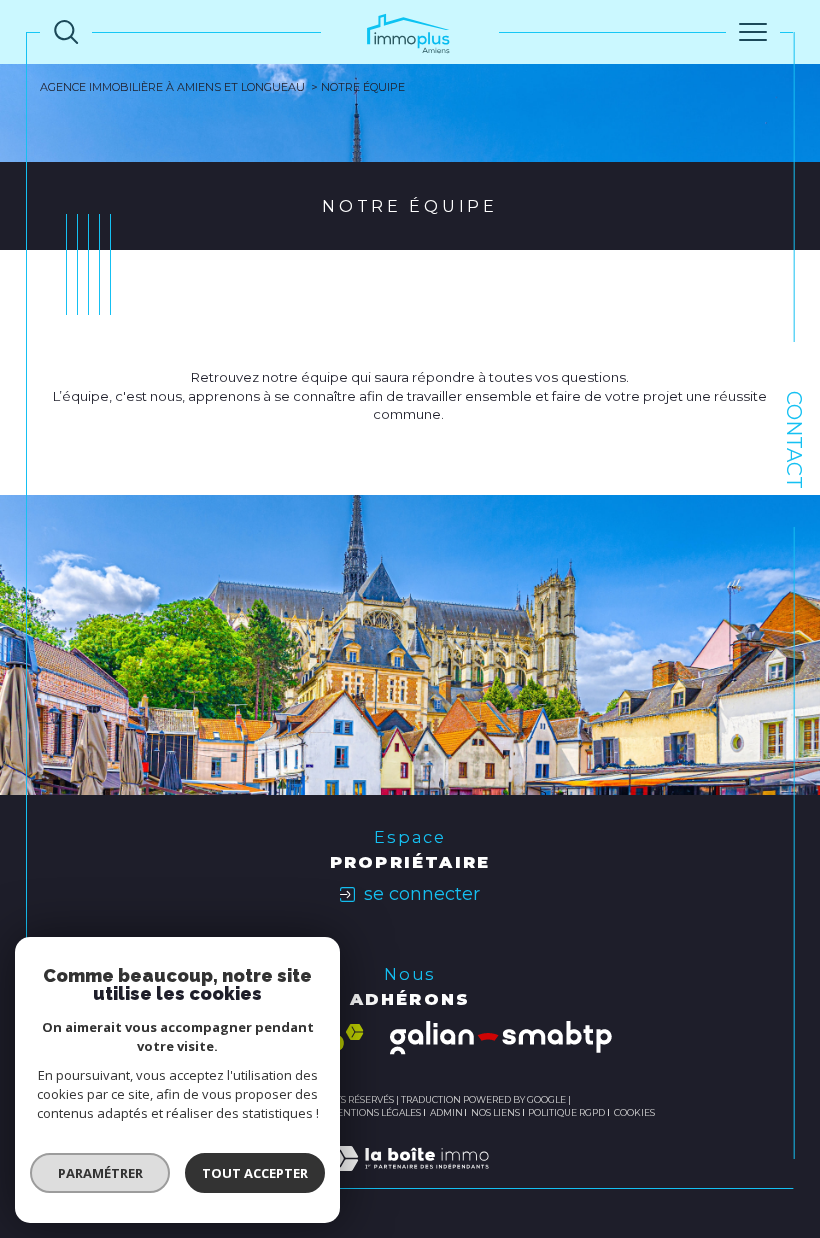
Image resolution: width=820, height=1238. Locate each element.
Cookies (634, 1113)
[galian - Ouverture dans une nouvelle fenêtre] (501, 1038)
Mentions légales (374, 1112)
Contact (794, 440)
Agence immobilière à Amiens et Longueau (172, 87)
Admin (446, 1112)
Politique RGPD (566, 1112)
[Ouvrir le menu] (753, 32)
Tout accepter (255, 1173)
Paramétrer (100, 1173)
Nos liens (495, 1112)
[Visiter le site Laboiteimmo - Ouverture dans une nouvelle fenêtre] (409, 1179)
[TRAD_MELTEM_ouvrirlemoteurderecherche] (66, 32)
